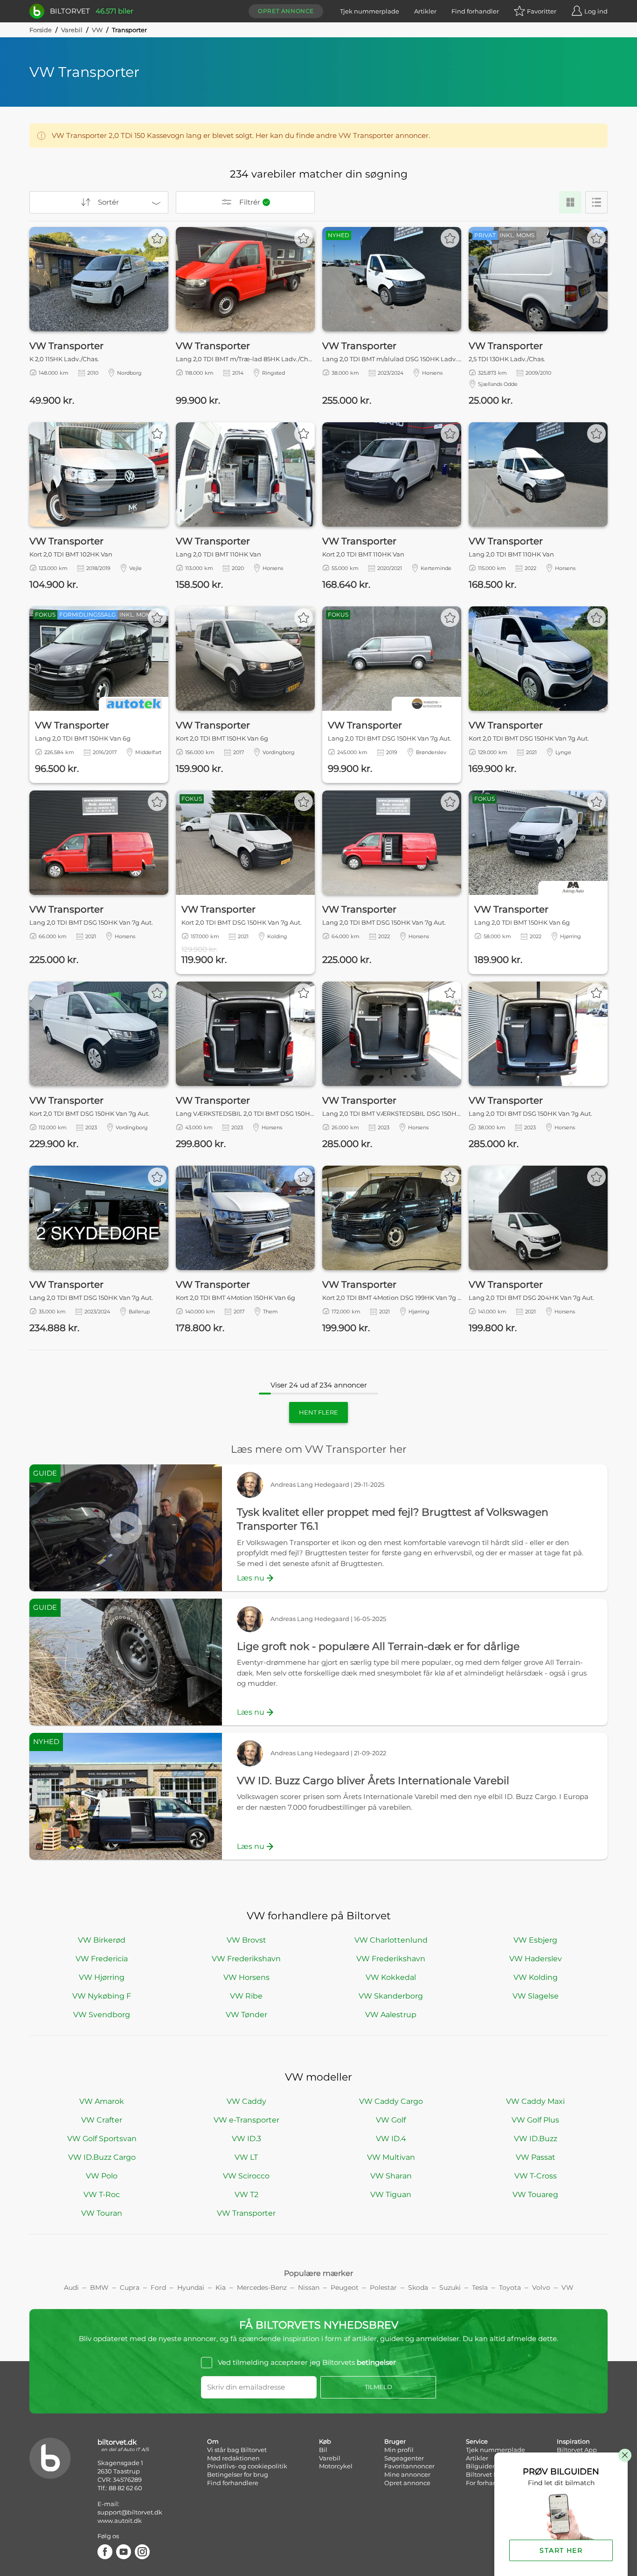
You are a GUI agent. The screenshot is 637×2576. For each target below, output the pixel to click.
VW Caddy (246, 2101)
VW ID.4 (391, 2139)
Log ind (596, 11)
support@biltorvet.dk (130, 2512)
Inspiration (573, 2441)
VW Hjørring (102, 1977)
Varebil (72, 30)
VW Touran (102, 2213)
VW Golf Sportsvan (102, 2139)
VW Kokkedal (391, 1977)
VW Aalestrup (391, 2015)
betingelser (376, 2362)
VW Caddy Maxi (535, 2101)
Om (213, 2441)
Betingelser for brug (238, 2474)
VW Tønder (246, 2015)
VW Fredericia (102, 1959)
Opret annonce (286, 11)
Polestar (383, 2287)
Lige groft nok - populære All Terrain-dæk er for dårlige (378, 1646)
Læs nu (251, 1578)
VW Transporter (246, 2213)
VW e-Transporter (246, 2120)
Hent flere (318, 1412)
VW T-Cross (536, 2176)
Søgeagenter (404, 2458)
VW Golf (391, 2120)
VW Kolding (536, 1977)
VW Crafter (102, 2120)
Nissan (309, 2287)
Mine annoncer (407, 2474)
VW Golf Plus (535, 2120)
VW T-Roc (102, 2195)
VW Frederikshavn (246, 1959)
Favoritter (542, 11)
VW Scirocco (246, 2176)
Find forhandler (475, 11)
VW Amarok (102, 2101)
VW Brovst (246, 1940)
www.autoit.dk (120, 2521)
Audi (71, 2287)
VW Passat (536, 2157)
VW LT (246, 2157)
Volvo (541, 2287)
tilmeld (378, 2387)
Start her (561, 2550)
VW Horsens (246, 1977)
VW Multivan (391, 2157)
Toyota (510, 2287)
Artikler (425, 11)
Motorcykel (336, 2466)
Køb (325, 2441)
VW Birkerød (102, 1940)
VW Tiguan (391, 2195)
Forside (41, 30)
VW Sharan (391, 2176)
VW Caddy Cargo (391, 2101)
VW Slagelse (536, 1996)
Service (477, 2441)
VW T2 (246, 2195)
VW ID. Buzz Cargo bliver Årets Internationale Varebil (373, 1781)
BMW (99, 2287)
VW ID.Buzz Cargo (102, 2157)
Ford (158, 2287)
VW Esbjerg (535, 1940)
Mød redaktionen (233, 2458)
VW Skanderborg (391, 1996)
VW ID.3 (246, 2139)
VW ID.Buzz (536, 2139)
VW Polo (102, 2176)
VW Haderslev (536, 1959)
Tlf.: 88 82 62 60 (120, 2488)
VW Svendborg (102, 2015)
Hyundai (191, 2287)
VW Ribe (246, 1996)
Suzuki (450, 2287)
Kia (221, 2287)
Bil (323, 2450)
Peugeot (345, 2287)
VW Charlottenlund (391, 1940)
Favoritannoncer (409, 2466)
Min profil (399, 2450)
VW (97, 30)
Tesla (480, 2287)
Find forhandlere (233, 2483)
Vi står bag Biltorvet (237, 2450)
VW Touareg (535, 2195)
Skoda (418, 2287)
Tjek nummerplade (370, 11)
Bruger (395, 2441)
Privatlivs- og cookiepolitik (247, 2466)
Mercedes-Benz (262, 2287)
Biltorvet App (577, 2450)
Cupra (130, 2287)
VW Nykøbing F (102, 1996)
